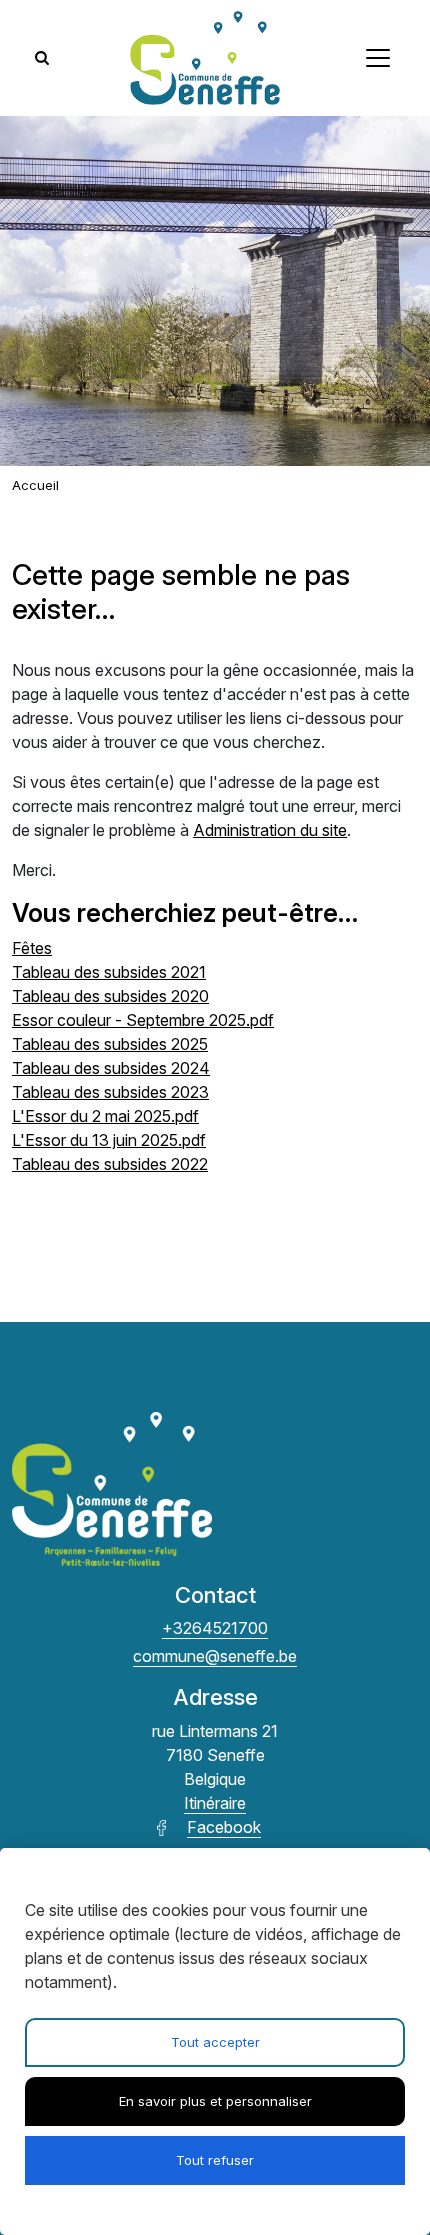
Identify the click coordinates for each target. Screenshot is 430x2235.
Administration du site (270, 830)
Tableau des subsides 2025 (110, 1044)
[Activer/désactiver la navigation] (378, 58)
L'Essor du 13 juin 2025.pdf (109, 1140)
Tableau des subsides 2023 (110, 1092)
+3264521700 (215, 1628)
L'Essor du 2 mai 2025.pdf (105, 1116)
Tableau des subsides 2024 (111, 1068)
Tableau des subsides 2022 (110, 1164)
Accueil (35, 485)
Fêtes (32, 948)
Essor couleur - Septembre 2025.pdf (143, 1020)
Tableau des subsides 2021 (109, 972)
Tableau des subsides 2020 (110, 996)
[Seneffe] (205, 58)
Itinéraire (215, 1803)
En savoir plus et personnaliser (215, 2101)
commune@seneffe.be (215, 1656)
